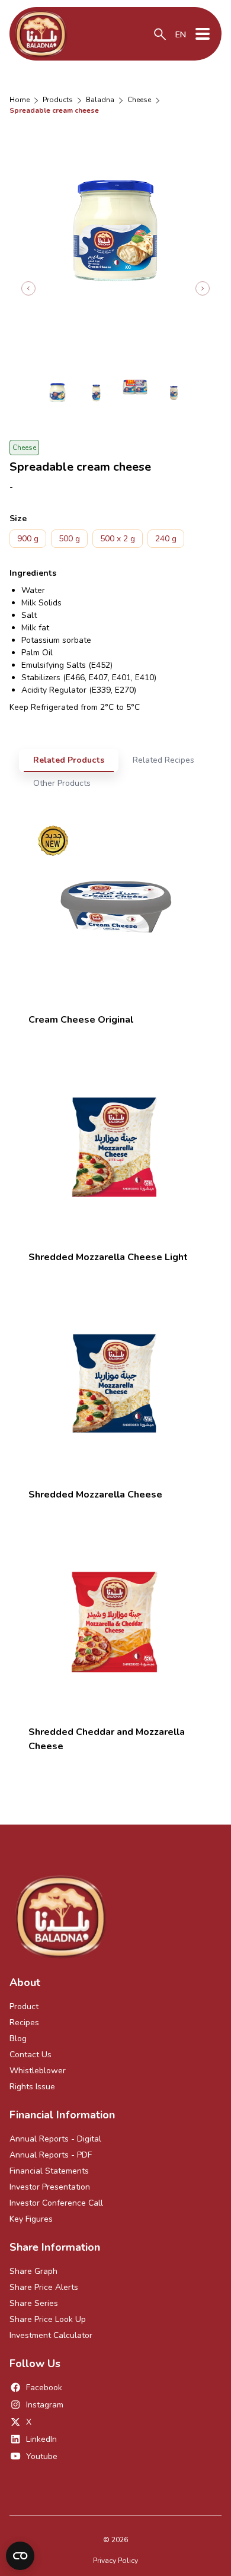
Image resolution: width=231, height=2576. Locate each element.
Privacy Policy (115, 2561)
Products (58, 100)
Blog (18, 2039)
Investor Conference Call (56, 2203)
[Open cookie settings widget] (20, 2556)
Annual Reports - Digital (55, 2139)
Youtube (42, 2456)
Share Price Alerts (44, 2287)
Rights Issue (32, 2087)
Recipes (24, 2023)
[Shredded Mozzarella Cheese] (115, 1382)
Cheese (139, 100)
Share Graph (33, 2271)
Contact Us (31, 2055)
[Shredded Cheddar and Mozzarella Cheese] (115, 1619)
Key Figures (31, 2219)
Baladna (100, 100)
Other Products (62, 783)
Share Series (34, 2303)
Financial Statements (49, 2171)
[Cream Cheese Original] (115, 907)
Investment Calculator (51, 2335)
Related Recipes (163, 760)
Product (24, 2006)
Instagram (45, 2405)
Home (20, 100)
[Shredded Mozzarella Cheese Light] (115, 1144)
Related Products (69, 760)
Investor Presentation (50, 2187)
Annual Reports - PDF (51, 2155)
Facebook (44, 2388)
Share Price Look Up (48, 2319)
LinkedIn (41, 2439)
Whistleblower (38, 2071)
